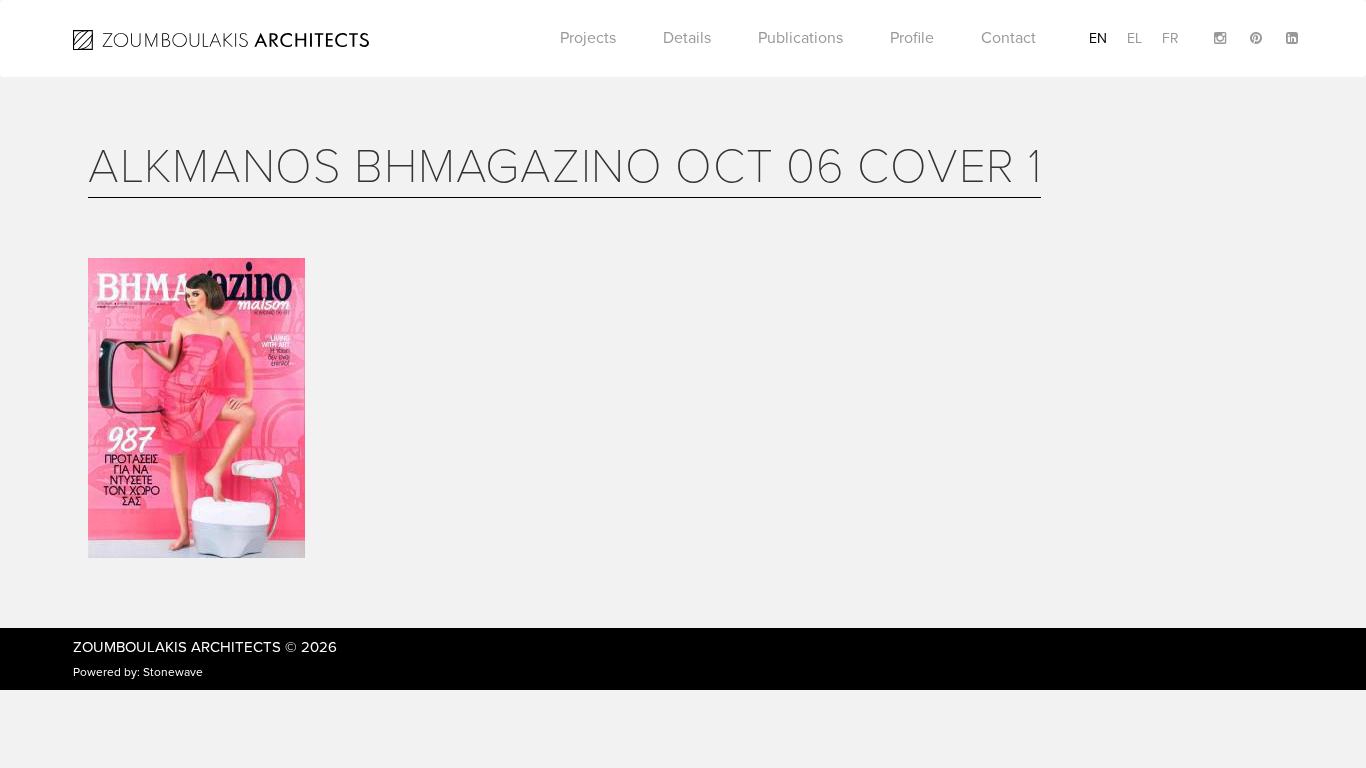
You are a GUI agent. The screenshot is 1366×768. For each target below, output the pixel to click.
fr (1170, 38)
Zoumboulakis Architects (177, 647)
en (1098, 38)
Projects (588, 38)
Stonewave (173, 672)
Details (687, 38)
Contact (1008, 38)
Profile (912, 38)
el (1134, 38)
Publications (800, 38)
